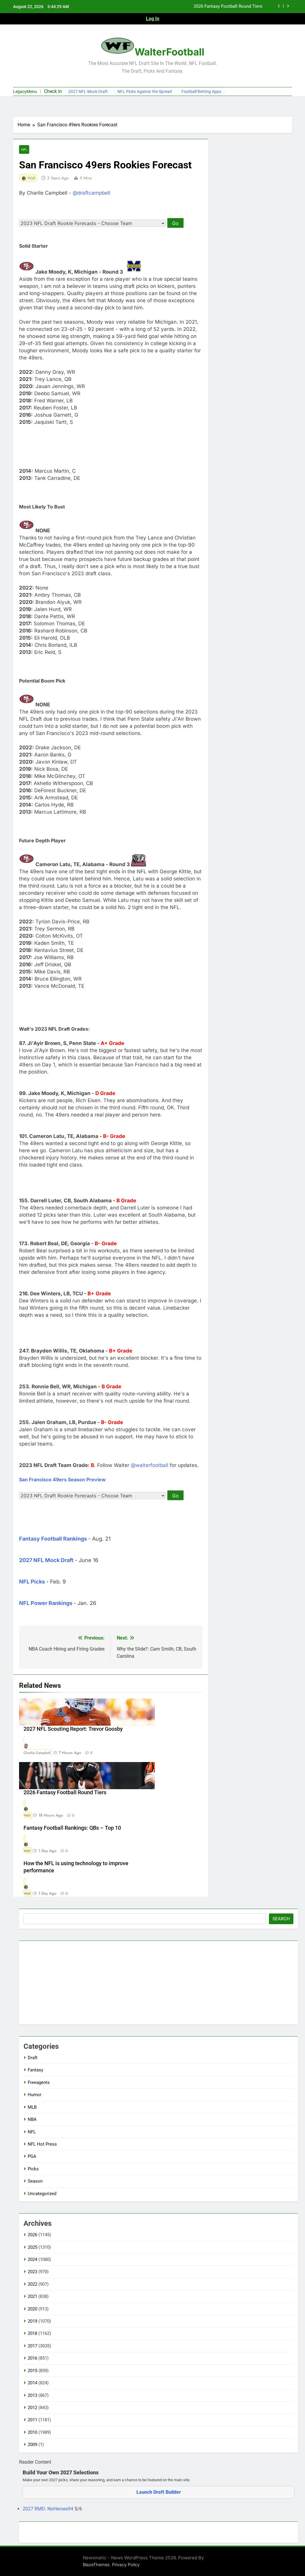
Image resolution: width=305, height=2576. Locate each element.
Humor (35, 2095)
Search (281, 1919)
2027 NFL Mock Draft (88, 91)
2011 (32, 2420)
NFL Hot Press (42, 2144)
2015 (32, 2371)
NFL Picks (32, 1582)
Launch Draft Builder (159, 2492)
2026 (32, 2235)
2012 (32, 2408)
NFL (24, 149)
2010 (32, 2432)
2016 (32, 2358)
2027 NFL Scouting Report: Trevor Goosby (73, 1729)
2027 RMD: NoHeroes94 (49, 2509)
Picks (33, 2169)
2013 (32, 2395)
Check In (53, 91)
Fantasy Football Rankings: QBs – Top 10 (72, 1828)
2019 (32, 2321)
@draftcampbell (91, 193)
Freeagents (39, 2082)
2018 (32, 2333)
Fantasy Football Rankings (53, 1539)
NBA (32, 2119)
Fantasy (35, 2070)
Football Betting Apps (201, 91)
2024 (32, 2259)
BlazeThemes (96, 2565)
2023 (32, 2272)
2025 (32, 2247)
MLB (32, 2107)
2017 (32, 2346)
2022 (32, 2284)
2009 (32, 2445)
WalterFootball (169, 52)
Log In (153, 19)
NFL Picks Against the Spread (145, 91)
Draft (33, 2058)
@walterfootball (150, 1465)
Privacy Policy (126, 2565)
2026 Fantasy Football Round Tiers (65, 1792)
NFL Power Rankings (46, 1603)
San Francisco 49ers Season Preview (62, 1479)
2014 (32, 2383)
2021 (32, 2296)
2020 (32, 2309)
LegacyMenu (25, 91)
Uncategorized (42, 2194)
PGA (32, 2156)
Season (35, 2181)
